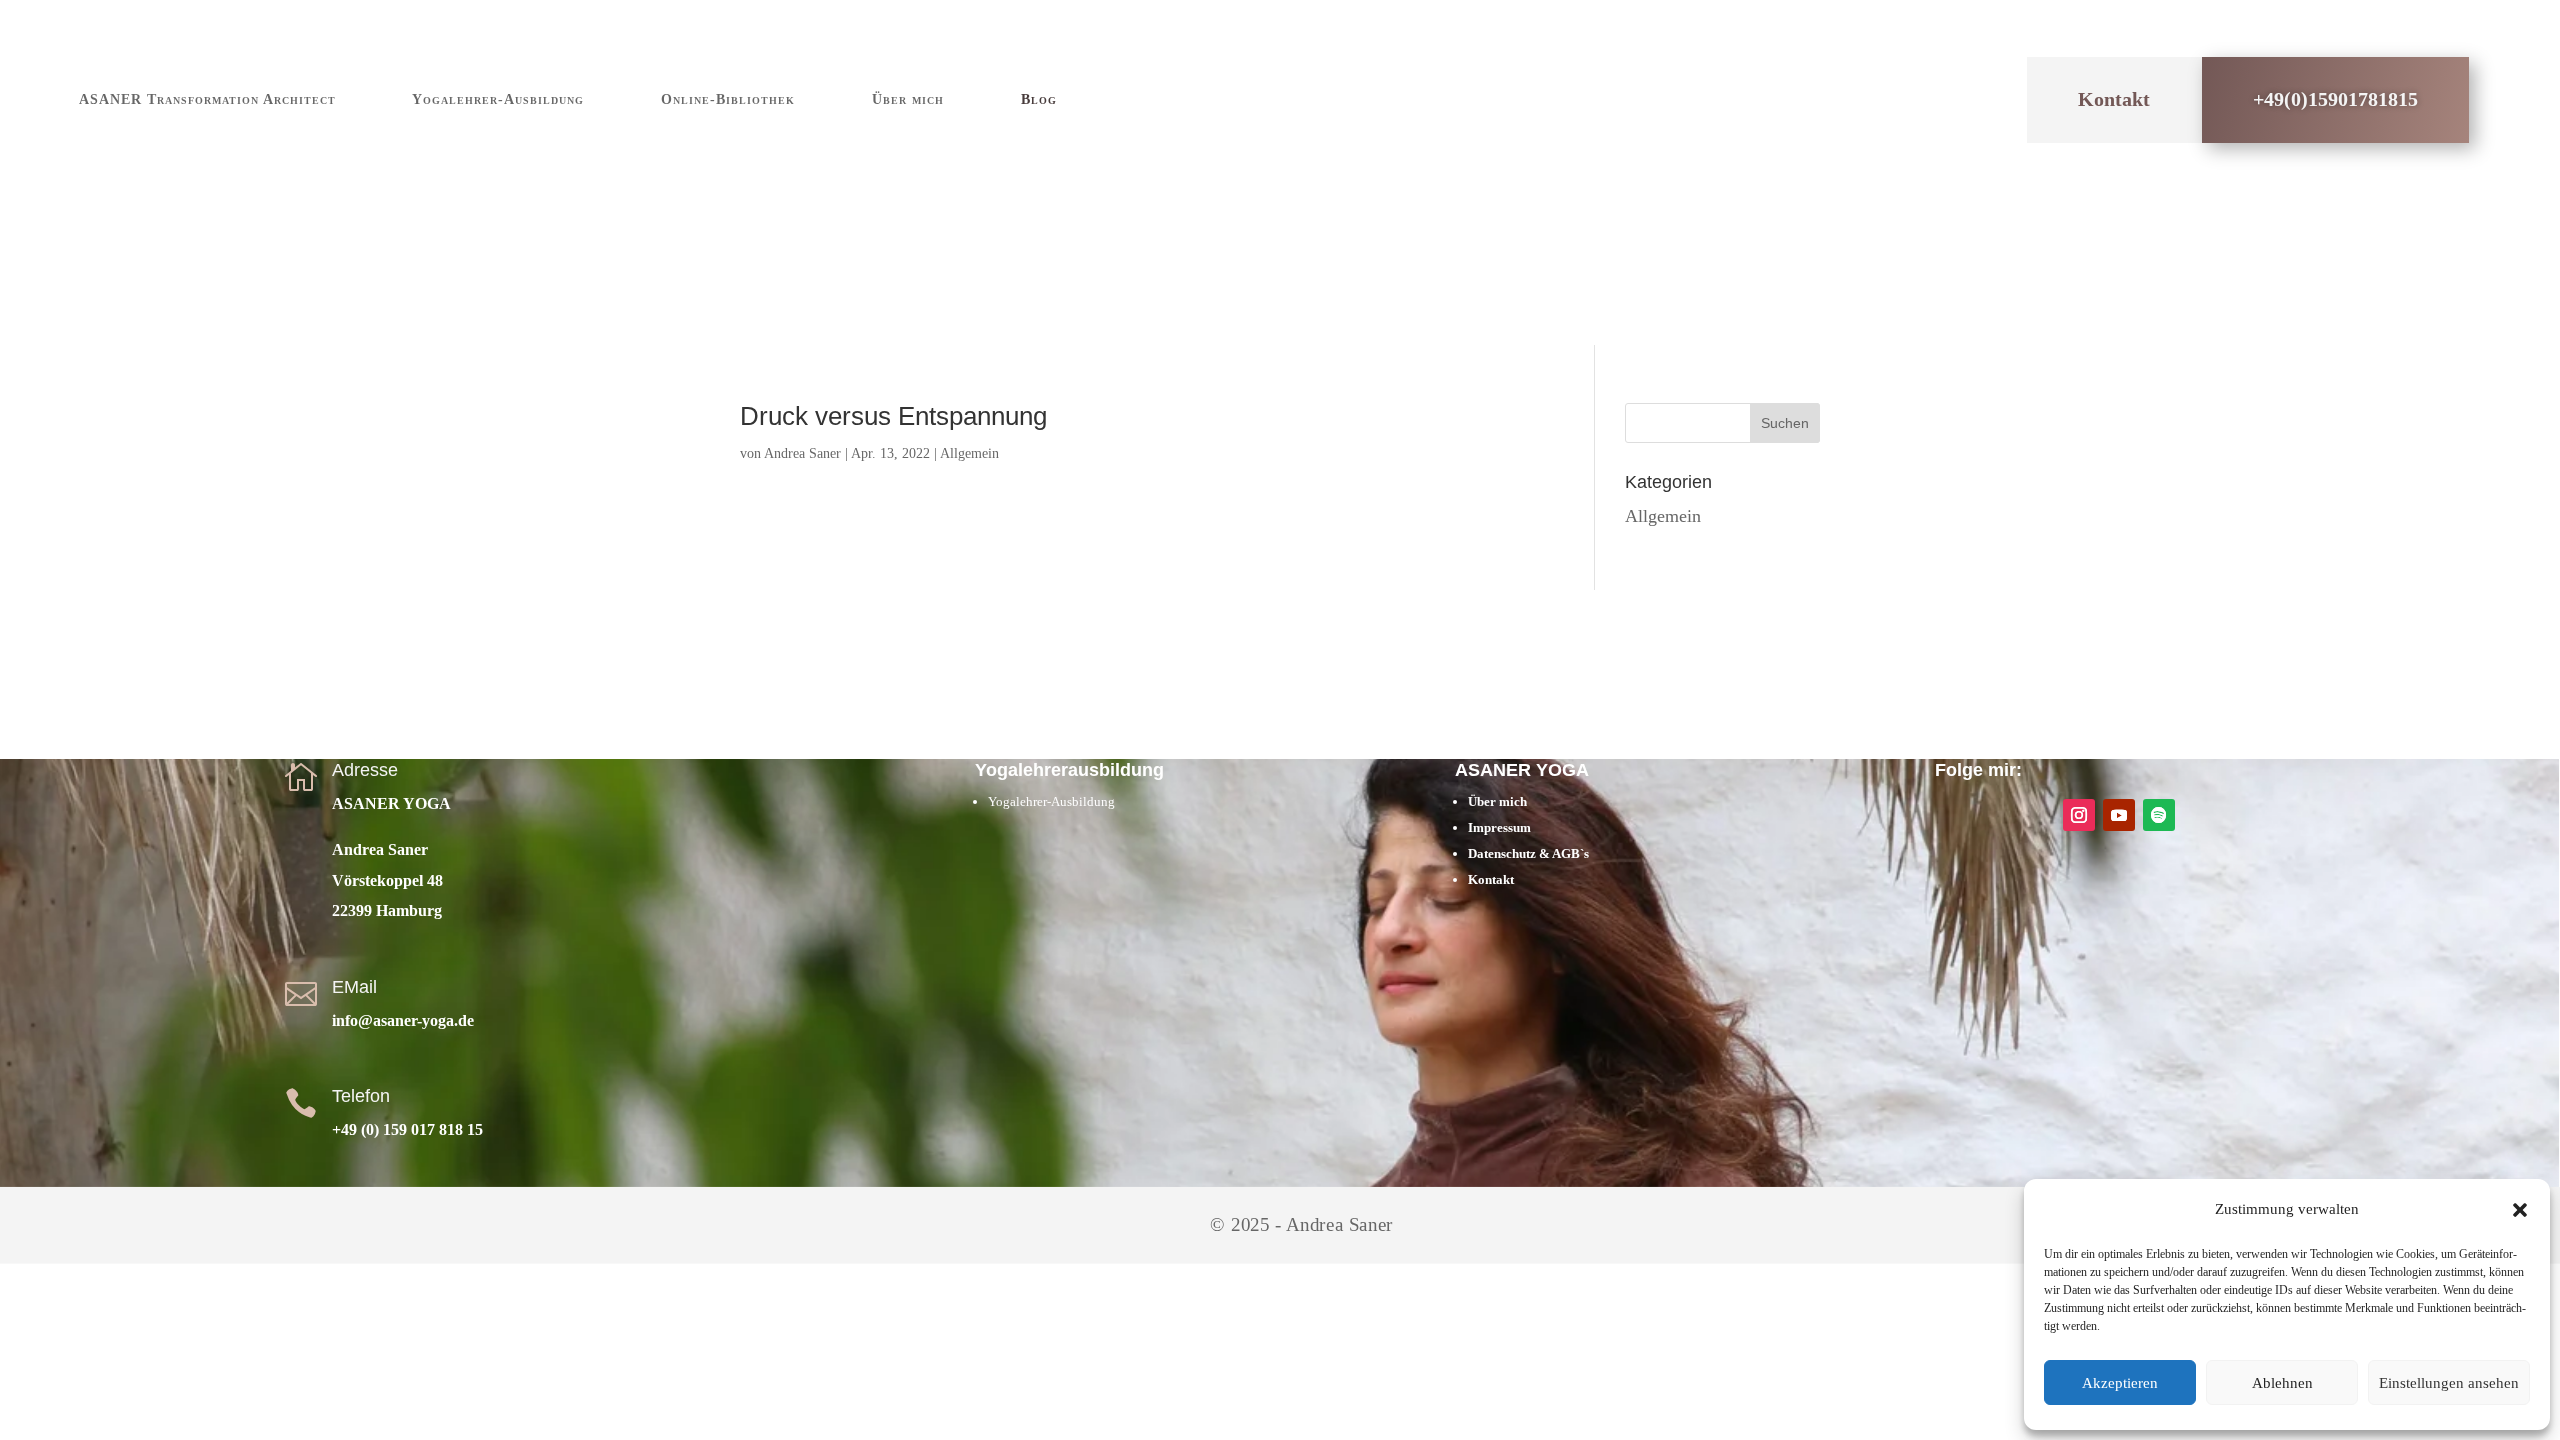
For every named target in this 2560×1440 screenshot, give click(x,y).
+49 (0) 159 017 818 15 (407, 1129)
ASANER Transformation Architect (207, 100)
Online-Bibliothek (728, 100)
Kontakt (2114, 99)
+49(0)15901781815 (2335, 99)
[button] (2520, 1210)
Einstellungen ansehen (2449, 1383)
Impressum (1499, 827)
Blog (1039, 100)
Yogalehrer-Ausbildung (498, 100)
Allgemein (969, 453)
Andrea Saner (802, 453)
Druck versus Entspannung (893, 416)
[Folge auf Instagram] (2079, 815)
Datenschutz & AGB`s (1530, 853)
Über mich (908, 100)
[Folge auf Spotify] (2159, 815)
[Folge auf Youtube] (2119, 815)
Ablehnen (2282, 1383)
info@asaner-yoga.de (403, 1020)
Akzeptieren (2120, 1383)
